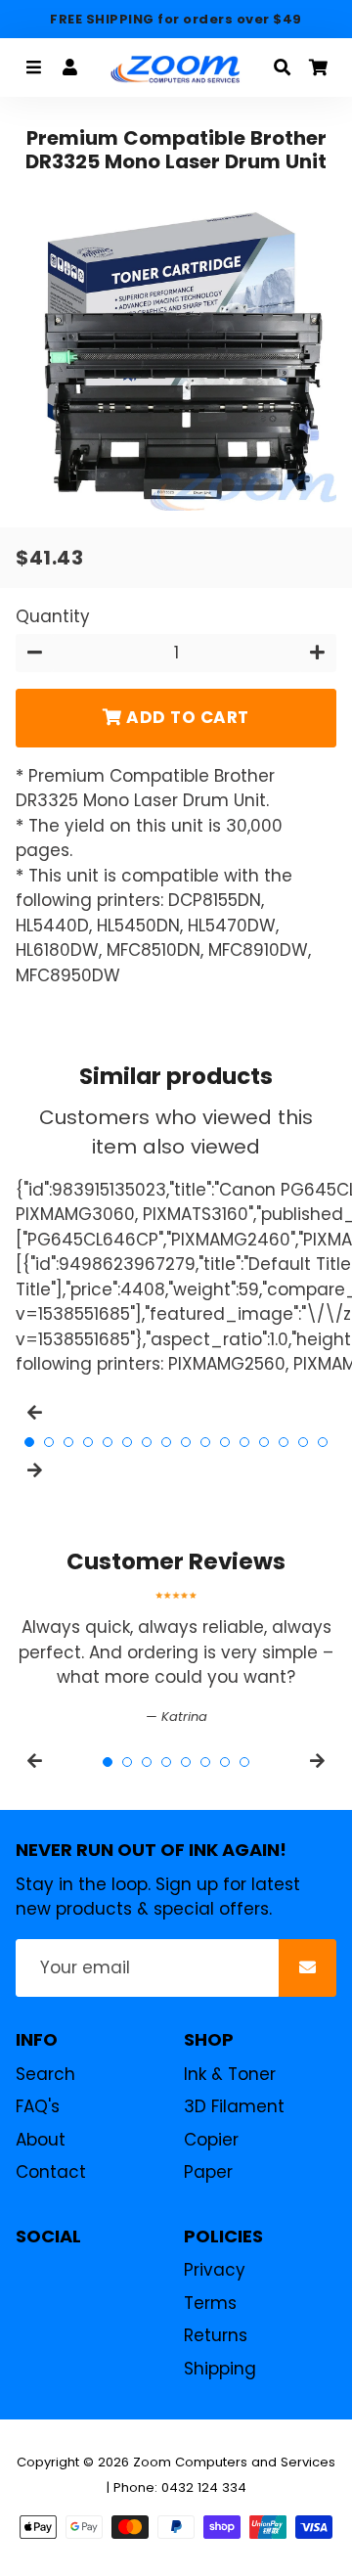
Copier (211, 2140)
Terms (210, 2303)
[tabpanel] (176, 1659)
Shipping (220, 2369)
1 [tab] (29, 1442)
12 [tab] (244, 1442)
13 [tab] (264, 1442)
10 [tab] (205, 1442)
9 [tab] (186, 1442)
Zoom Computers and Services (234, 2462)
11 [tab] (225, 1442)
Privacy (215, 2270)
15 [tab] (303, 1442)
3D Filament (234, 2106)
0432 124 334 (204, 2487)
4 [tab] (88, 1442)
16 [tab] (323, 1442)
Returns (216, 2335)
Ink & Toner (230, 2074)
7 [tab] (147, 1442)
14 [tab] (284, 1442)
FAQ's (38, 2106)
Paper (208, 2172)
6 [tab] (127, 1442)
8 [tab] (166, 1442)
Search (45, 2074)
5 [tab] (108, 1442)
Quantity (53, 616)
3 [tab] (68, 1442)
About (41, 2140)
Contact (51, 2172)
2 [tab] (49, 1442)
